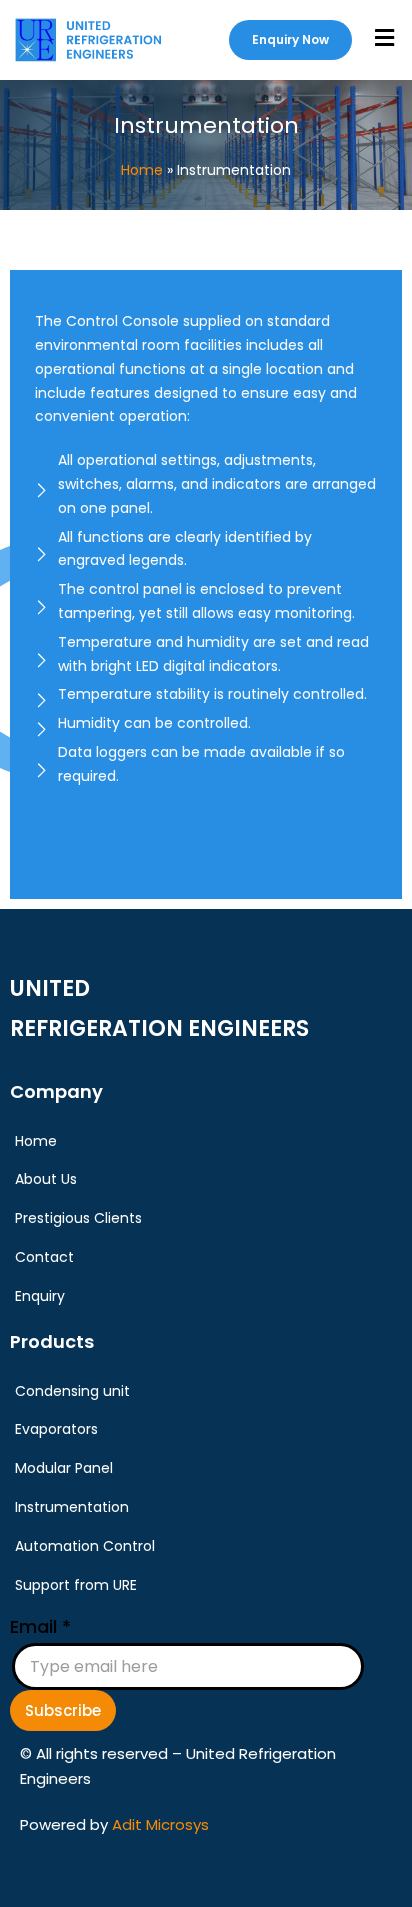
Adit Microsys (160, 1824)
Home (142, 170)
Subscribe (63, 1710)
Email (40, 1626)
